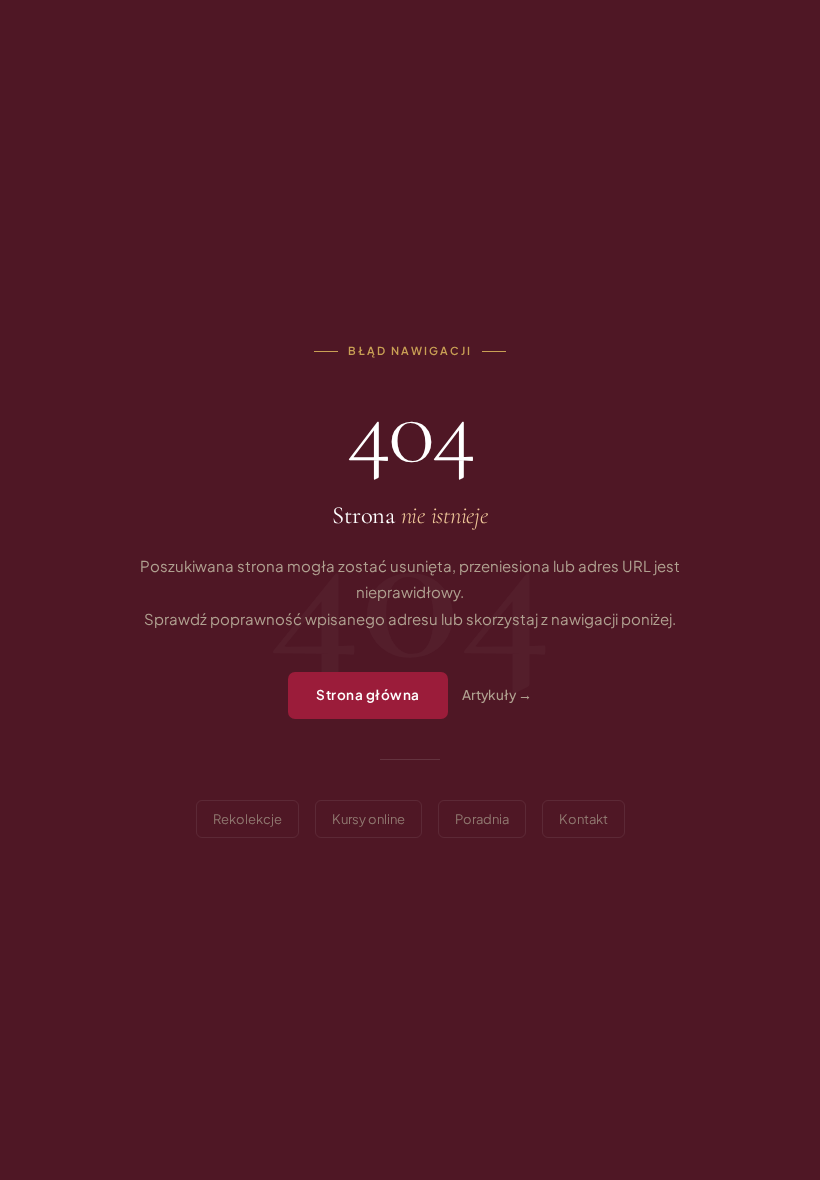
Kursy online (368, 819)
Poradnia (482, 819)
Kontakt (583, 819)
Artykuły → (497, 694)
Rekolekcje (247, 819)
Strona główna (368, 694)
